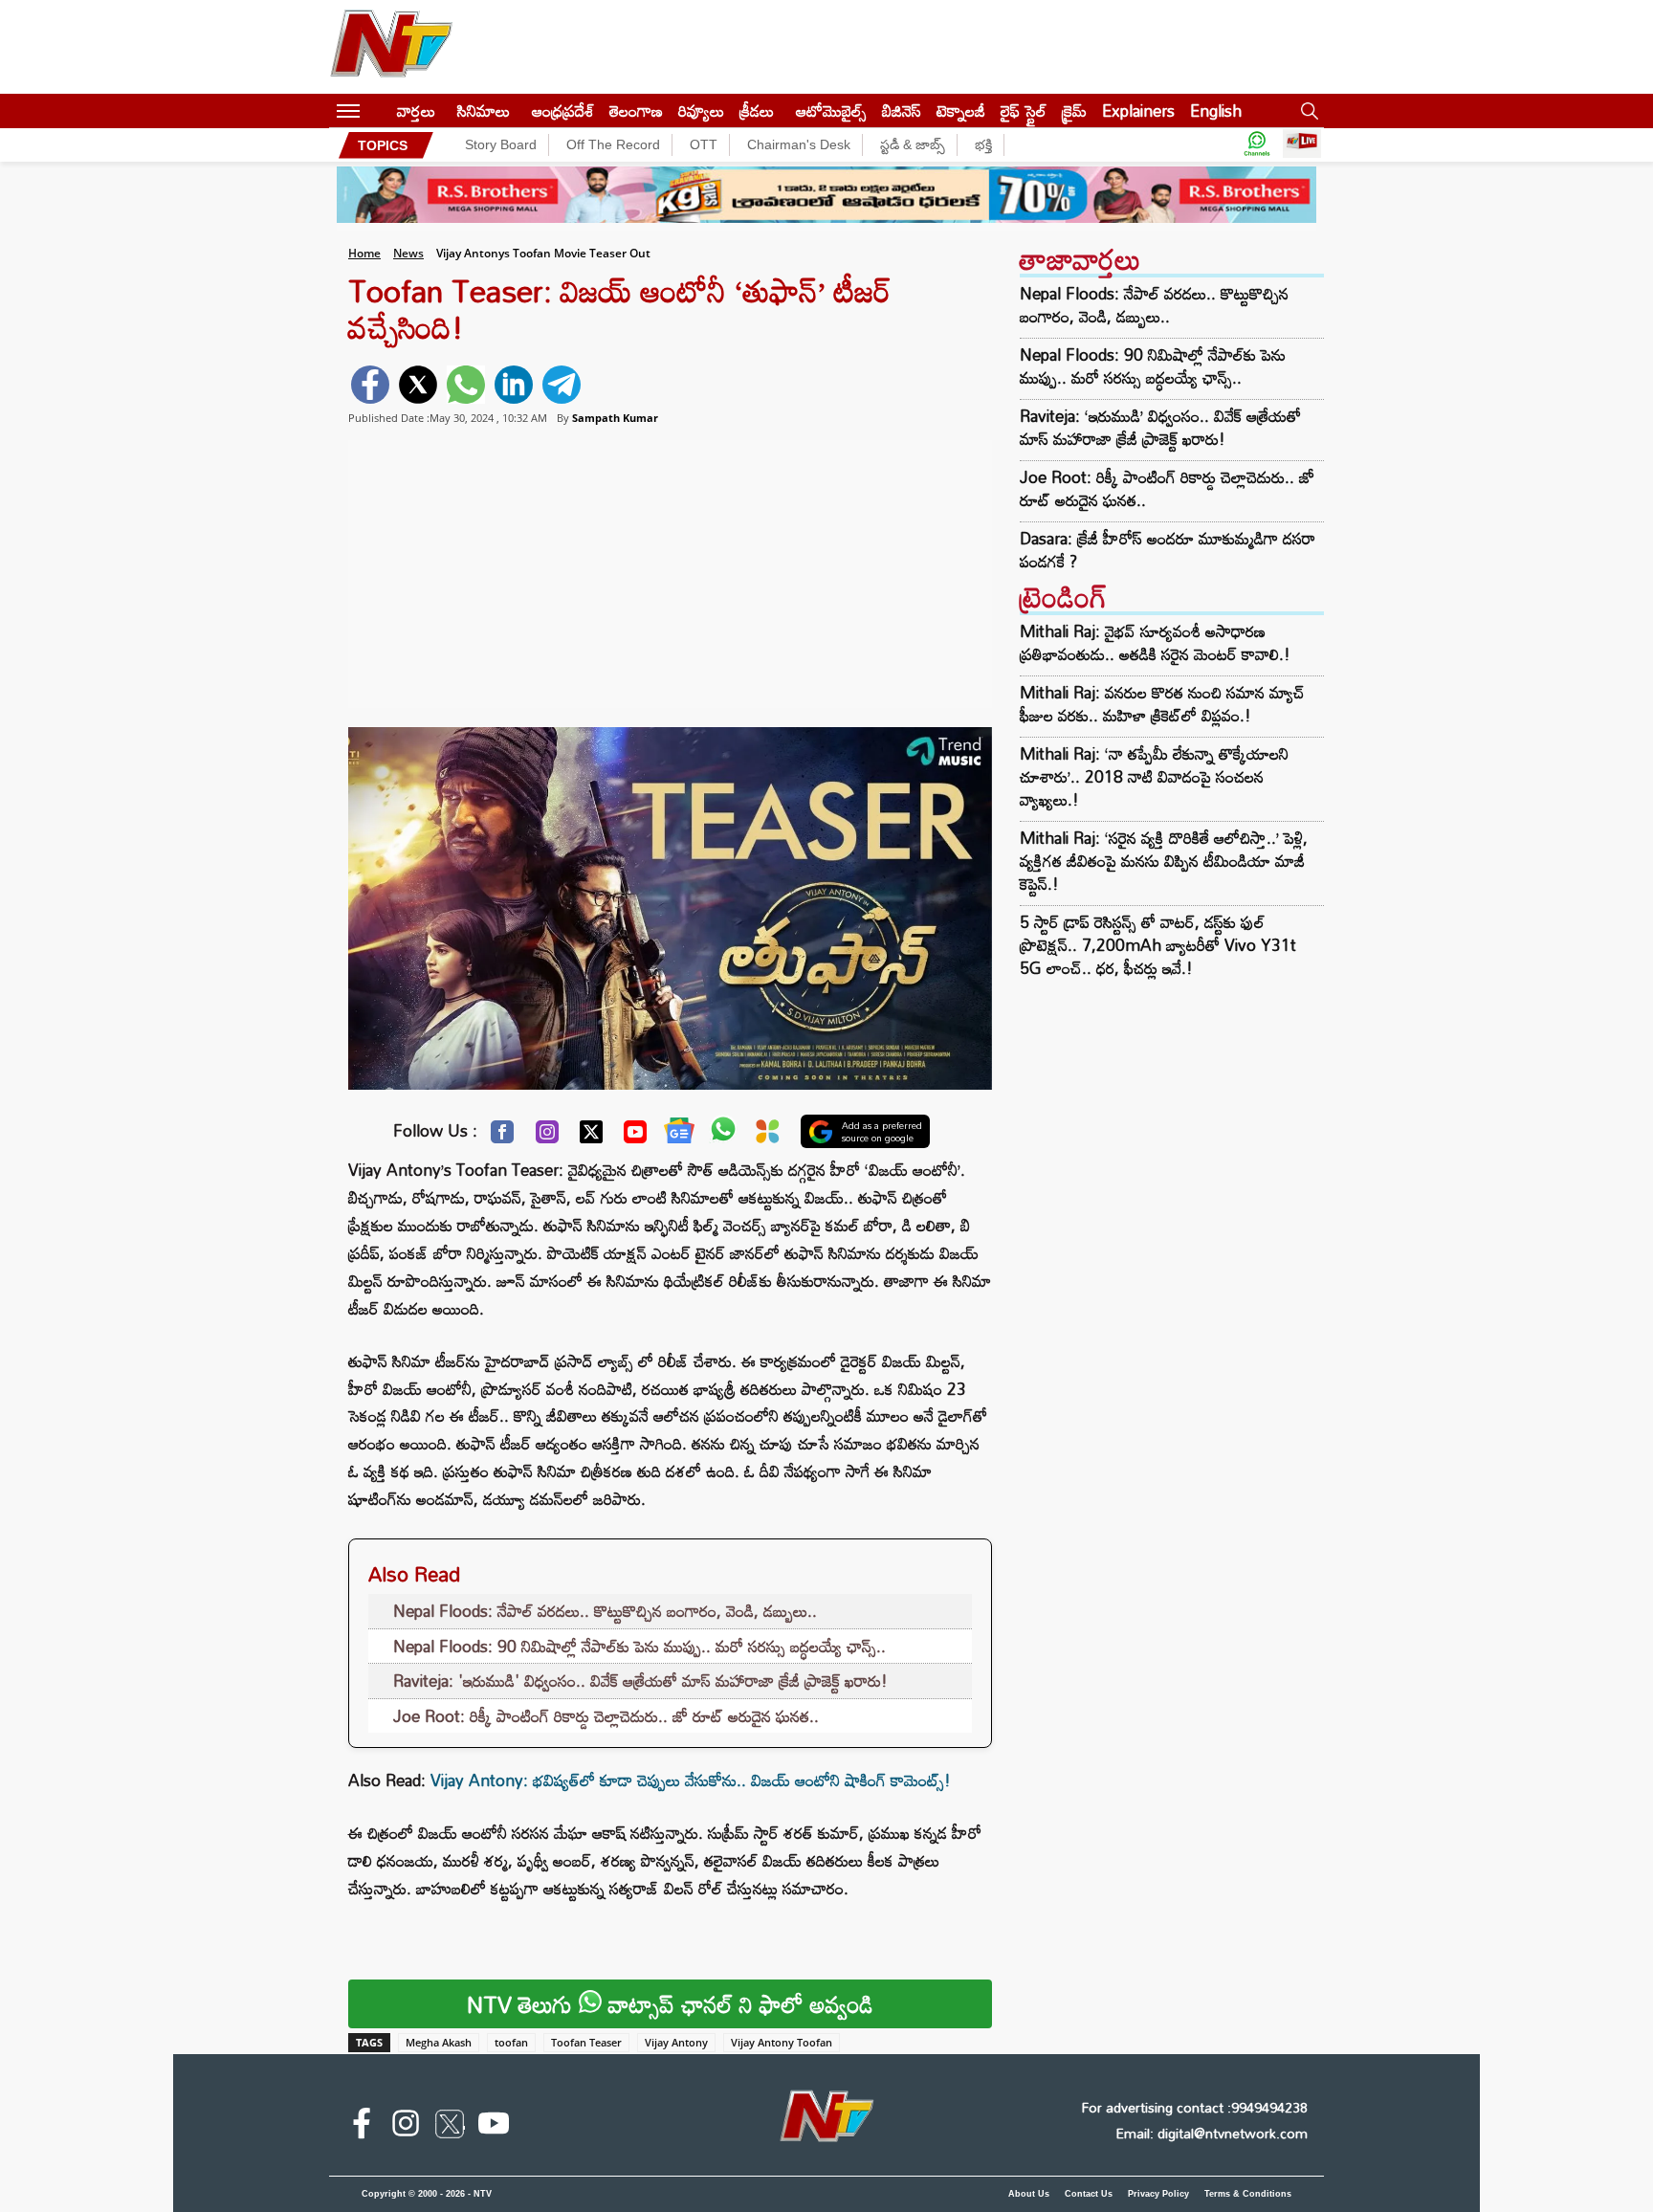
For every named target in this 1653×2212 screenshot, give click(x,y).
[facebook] (370, 385)
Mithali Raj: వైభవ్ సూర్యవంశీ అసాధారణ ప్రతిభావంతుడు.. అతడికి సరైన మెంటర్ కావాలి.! (1155, 642)
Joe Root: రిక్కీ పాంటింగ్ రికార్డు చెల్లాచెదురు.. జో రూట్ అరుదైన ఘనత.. (606, 1716)
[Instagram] (547, 1137)
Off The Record (613, 144)
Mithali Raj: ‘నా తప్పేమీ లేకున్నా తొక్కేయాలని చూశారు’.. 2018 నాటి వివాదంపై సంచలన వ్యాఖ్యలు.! (1154, 776)
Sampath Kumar (615, 418)
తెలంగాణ (636, 111)
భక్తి (983, 144)
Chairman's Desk (799, 144)
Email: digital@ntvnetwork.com (1212, 2133)
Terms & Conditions (1248, 2194)
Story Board (501, 144)
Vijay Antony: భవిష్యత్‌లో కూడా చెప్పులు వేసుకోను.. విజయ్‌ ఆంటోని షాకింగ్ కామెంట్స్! (691, 1780)
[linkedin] (514, 385)
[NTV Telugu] (391, 47)
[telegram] (562, 385)
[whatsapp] (466, 385)
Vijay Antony (676, 2042)
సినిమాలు (484, 111)
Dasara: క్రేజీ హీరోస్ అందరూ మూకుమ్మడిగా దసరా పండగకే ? (1168, 550)
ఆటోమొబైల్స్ (831, 111)
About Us (1029, 2194)
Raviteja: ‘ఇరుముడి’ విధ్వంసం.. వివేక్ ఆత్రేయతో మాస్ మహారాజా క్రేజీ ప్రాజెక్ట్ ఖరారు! (1160, 428)
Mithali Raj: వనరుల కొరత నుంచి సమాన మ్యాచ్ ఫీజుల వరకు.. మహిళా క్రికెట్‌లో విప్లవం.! (1162, 704)
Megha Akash (439, 2042)
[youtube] (494, 2127)
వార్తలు (416, 111)
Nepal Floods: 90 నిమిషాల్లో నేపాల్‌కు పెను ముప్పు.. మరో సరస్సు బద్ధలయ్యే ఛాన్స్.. (639, 1646)
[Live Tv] (1302, 145)
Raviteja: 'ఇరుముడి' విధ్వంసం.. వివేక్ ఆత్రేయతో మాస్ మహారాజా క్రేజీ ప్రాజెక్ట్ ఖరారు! (640, 1681)
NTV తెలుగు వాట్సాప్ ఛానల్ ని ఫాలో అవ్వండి (670, 2004)
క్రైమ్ (1074, 111)
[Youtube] (635, 1137)
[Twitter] (591, 1137)
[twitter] (418, 385)
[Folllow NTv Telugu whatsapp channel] (1257, 145)
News (408, 253)
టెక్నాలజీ (961, 111)
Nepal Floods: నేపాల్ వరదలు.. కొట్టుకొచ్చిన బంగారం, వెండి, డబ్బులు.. (605, 1611)
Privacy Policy (1158, 2194)
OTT (704, 144)
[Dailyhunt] (768, 1136)
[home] (378, 111)
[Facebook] (502, 1137)
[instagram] (406, 2127)
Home (364, 253)
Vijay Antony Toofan (782, 2042)
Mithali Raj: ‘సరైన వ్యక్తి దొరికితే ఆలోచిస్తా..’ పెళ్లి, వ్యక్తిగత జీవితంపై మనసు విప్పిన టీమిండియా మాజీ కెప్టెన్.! (1164, 861)
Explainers (1138, 111)
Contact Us (1089, 2194)
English (1216, 111)
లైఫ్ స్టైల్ (1024, 111)
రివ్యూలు (701, 111)
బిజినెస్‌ (902, 111)
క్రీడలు (757, 111)
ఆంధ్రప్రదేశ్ (563, 111)
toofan (511, 2042)
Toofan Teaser (586, 2042)
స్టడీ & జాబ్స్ (913, 144)
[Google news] (679, 1135)
